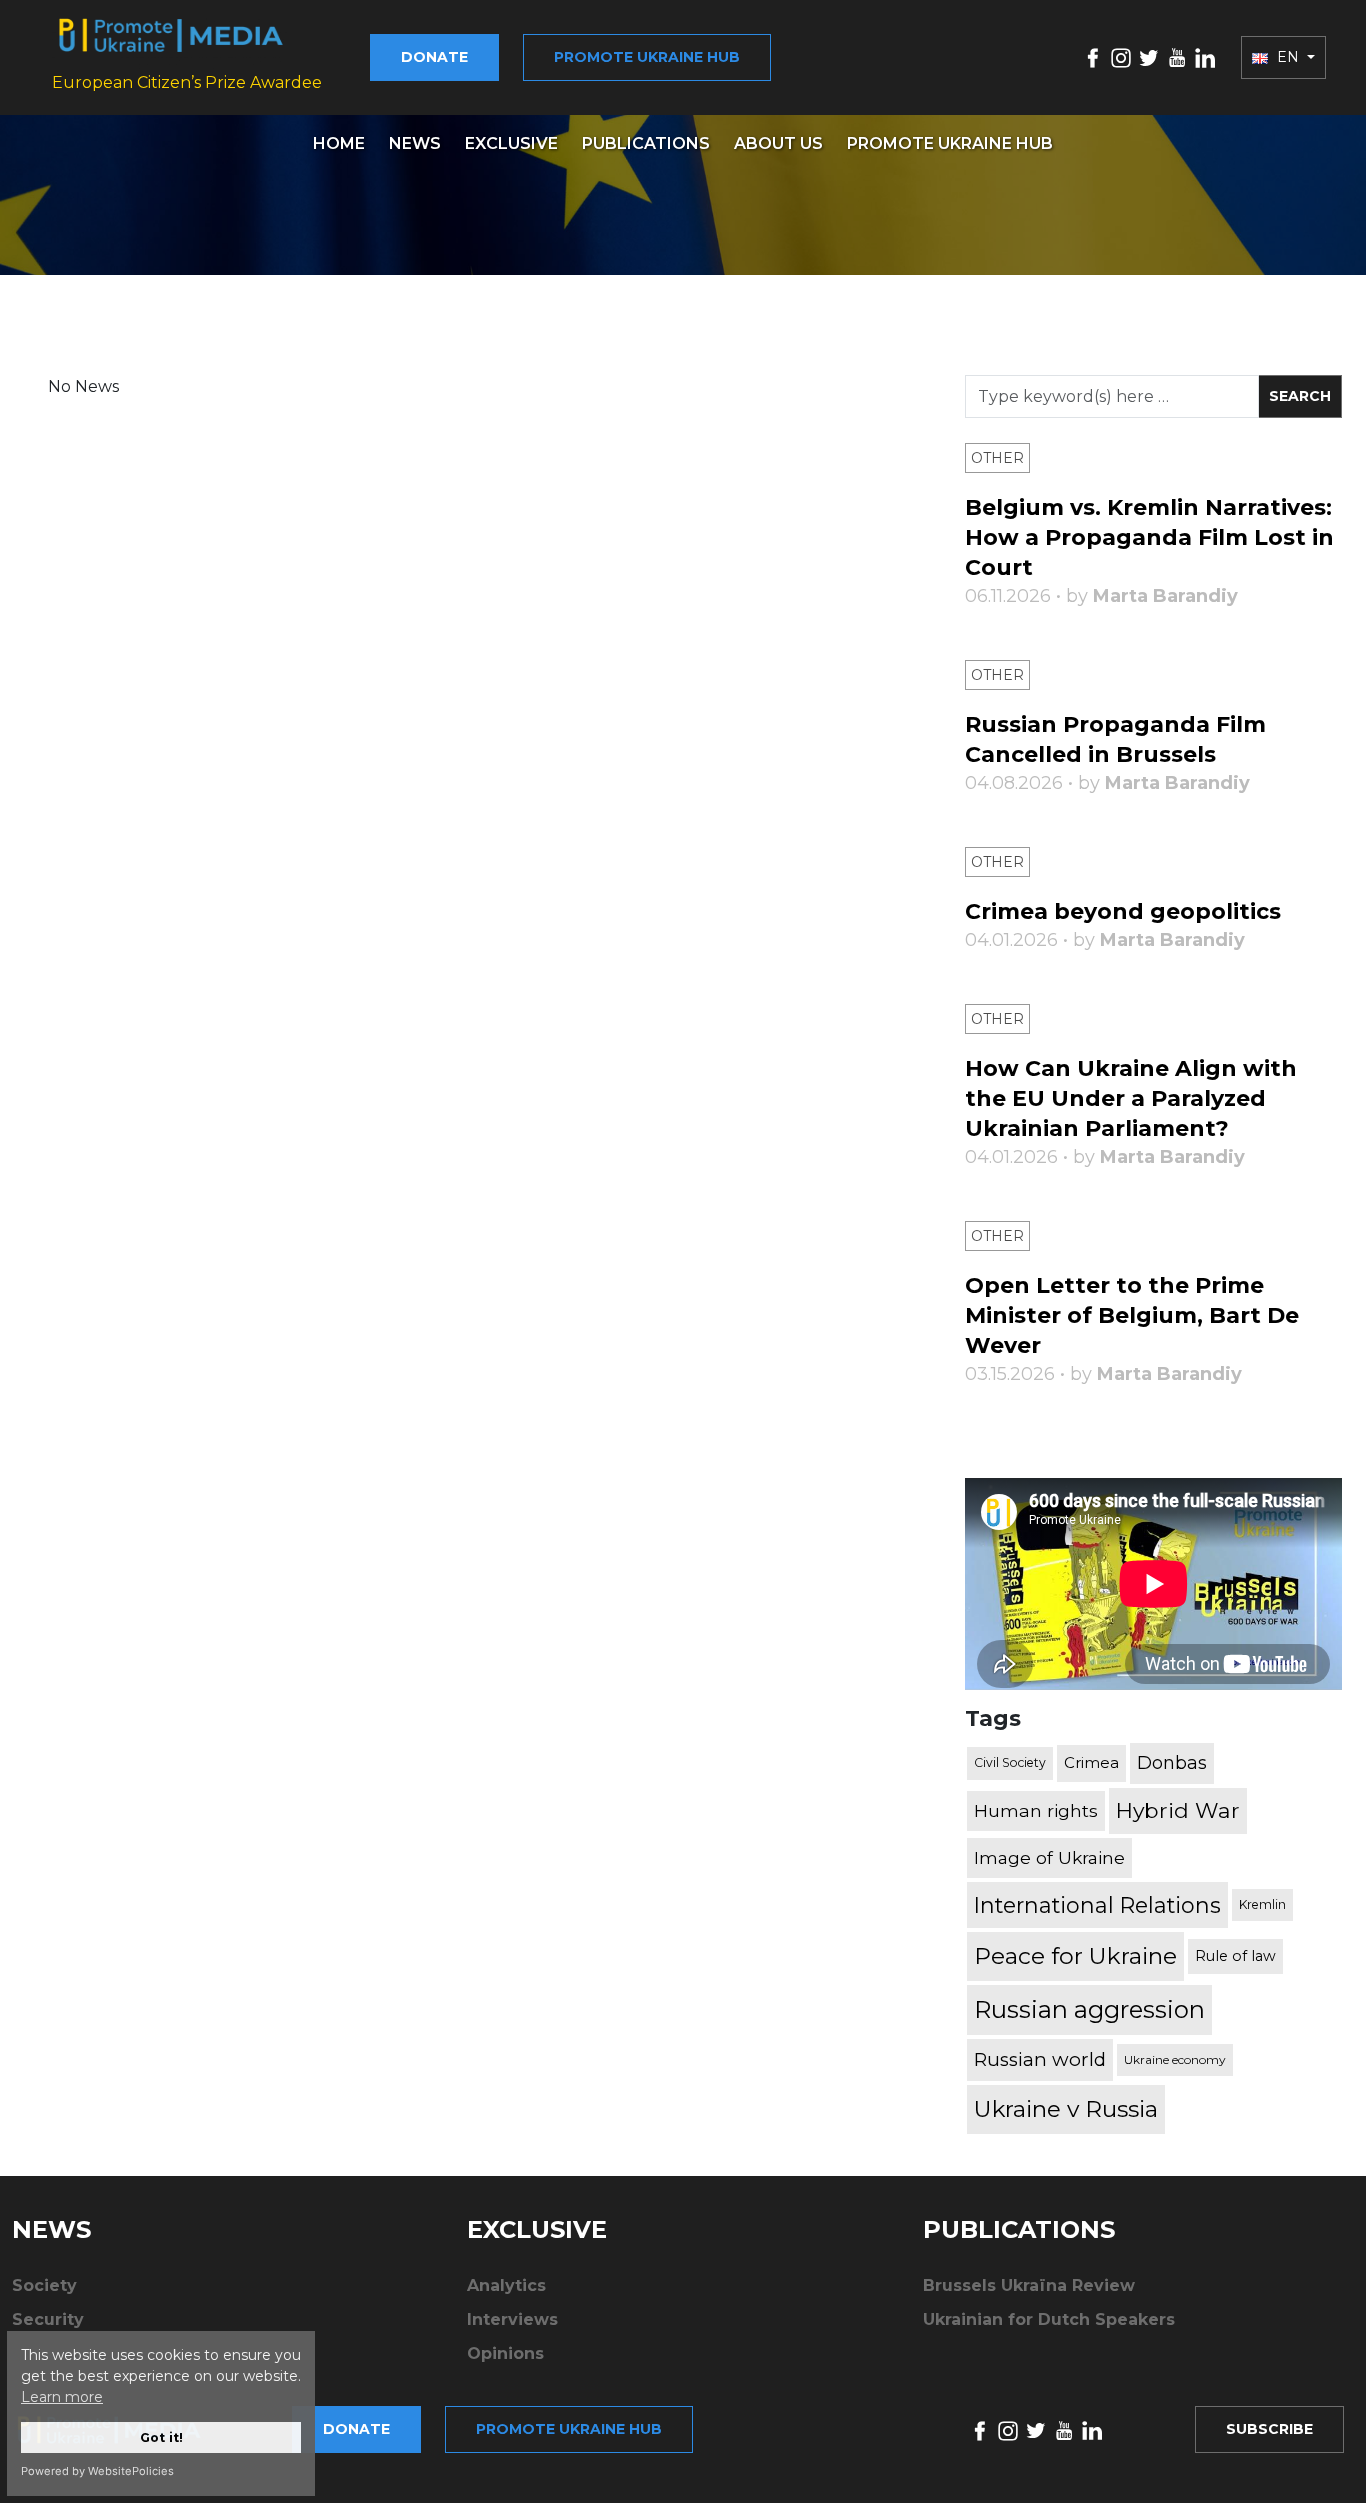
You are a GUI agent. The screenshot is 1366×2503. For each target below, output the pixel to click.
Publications (646, 143)
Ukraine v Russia (1066, 2109)
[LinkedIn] (1205, 56)
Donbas (1172, 1763)
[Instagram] (1121, 56)
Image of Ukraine (1049, 1857)
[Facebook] (1093, 56)
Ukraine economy (1175, 2059)
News (415, 143)
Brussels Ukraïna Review (1029, 2285)
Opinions (505, 2353)
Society (44, 2285)
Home (339, 143)
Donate (434, 57)
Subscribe (1269, 2429)
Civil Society (1010, 1762)
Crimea (1091, 1762)
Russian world (1040, 2059)
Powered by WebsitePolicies (97, 2471)
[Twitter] (1149, 56)
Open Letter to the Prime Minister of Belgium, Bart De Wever (1132, 1315)
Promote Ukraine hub (647, 57)
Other (997, 458)
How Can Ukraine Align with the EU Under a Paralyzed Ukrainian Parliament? (1131, 1098)
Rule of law (1235, 1956)
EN (1288, 57)
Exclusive (511, 143)
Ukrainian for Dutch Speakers (1049, 2319)
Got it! (161, 2437)
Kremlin (1262, 1904)
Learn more (62, 2397)
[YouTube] (1177, 56)
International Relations (1097, 1905)
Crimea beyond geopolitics (1123, 911)
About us (778, 143)
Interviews (512, 2319)
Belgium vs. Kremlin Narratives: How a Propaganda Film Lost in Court (1149, 537)
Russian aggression (1089, 2009)
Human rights (1036, 1810)
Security (48, 2319)
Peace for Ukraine (1075, 1956)
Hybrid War (1178, 1810)
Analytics (506, 2285)
